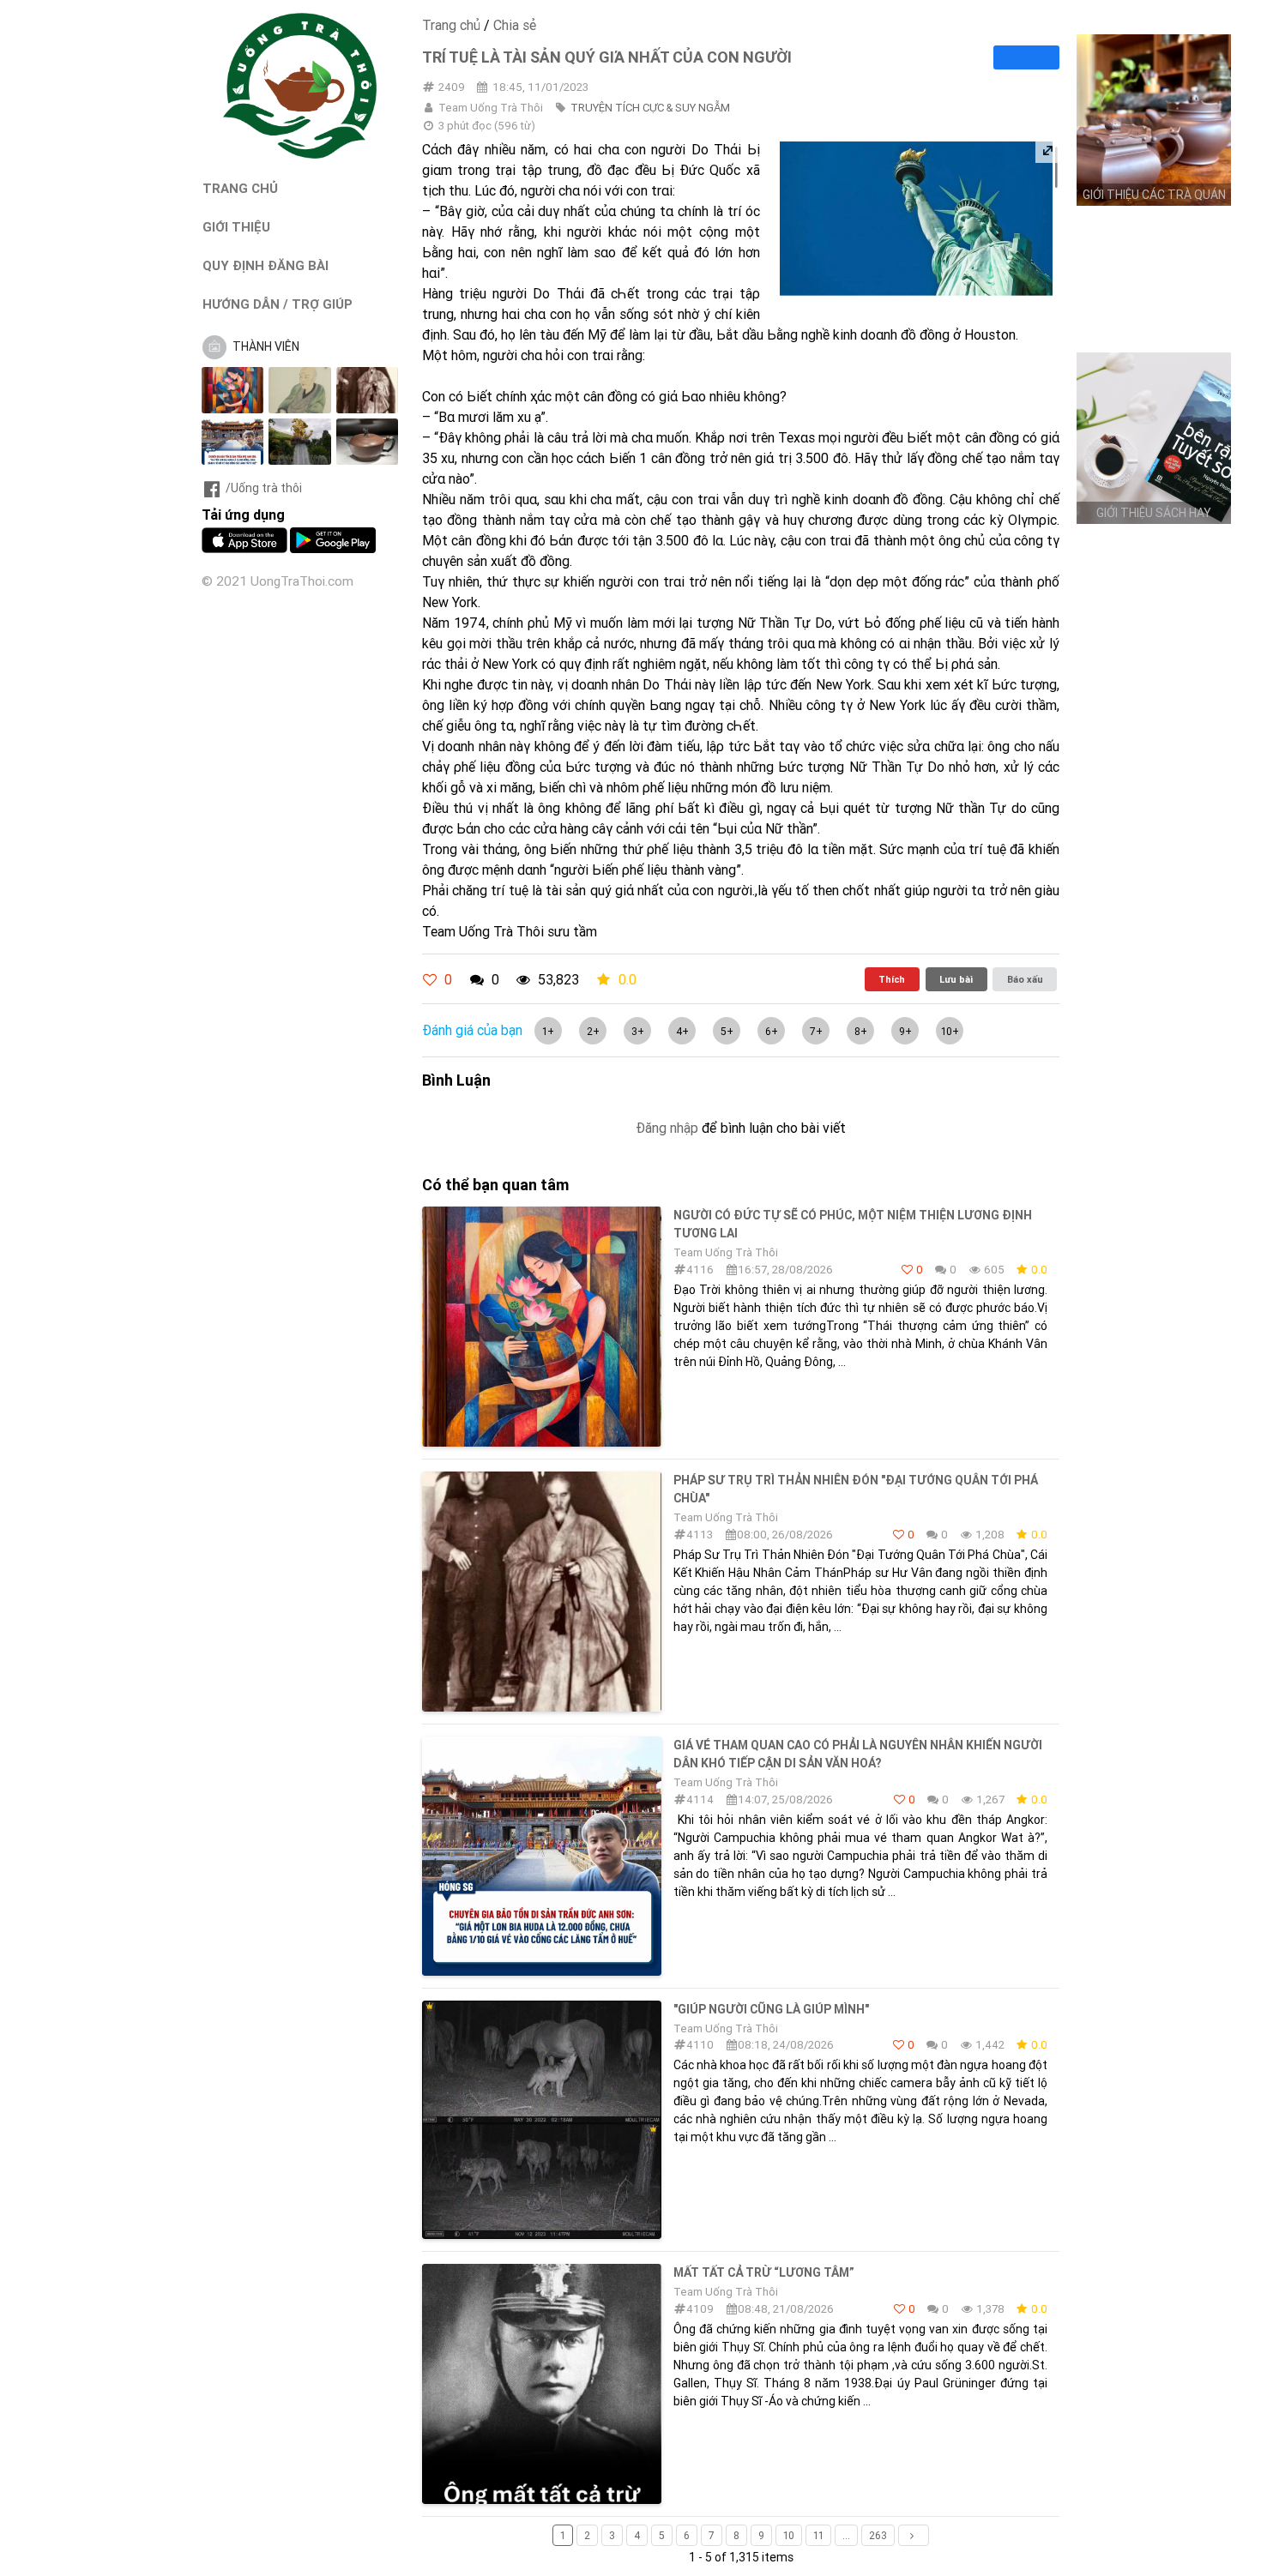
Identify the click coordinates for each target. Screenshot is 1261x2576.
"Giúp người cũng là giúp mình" (771, 2009)
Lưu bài (956, 979)
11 (818, 2535)
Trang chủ (451, 25)
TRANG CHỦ (240, 188)
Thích (892, 979)
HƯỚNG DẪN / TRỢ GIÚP (278, 304)
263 (878, 2535)
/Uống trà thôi (264, 488)
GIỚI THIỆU (236, 227)
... (846, 2535)
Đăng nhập (667, 1128)
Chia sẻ (515, 25)
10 (789, 2535)
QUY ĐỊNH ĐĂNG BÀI (265, 265)
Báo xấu (1025, 979)
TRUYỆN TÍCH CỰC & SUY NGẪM (650, 108)
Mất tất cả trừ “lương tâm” (764, 2272)
